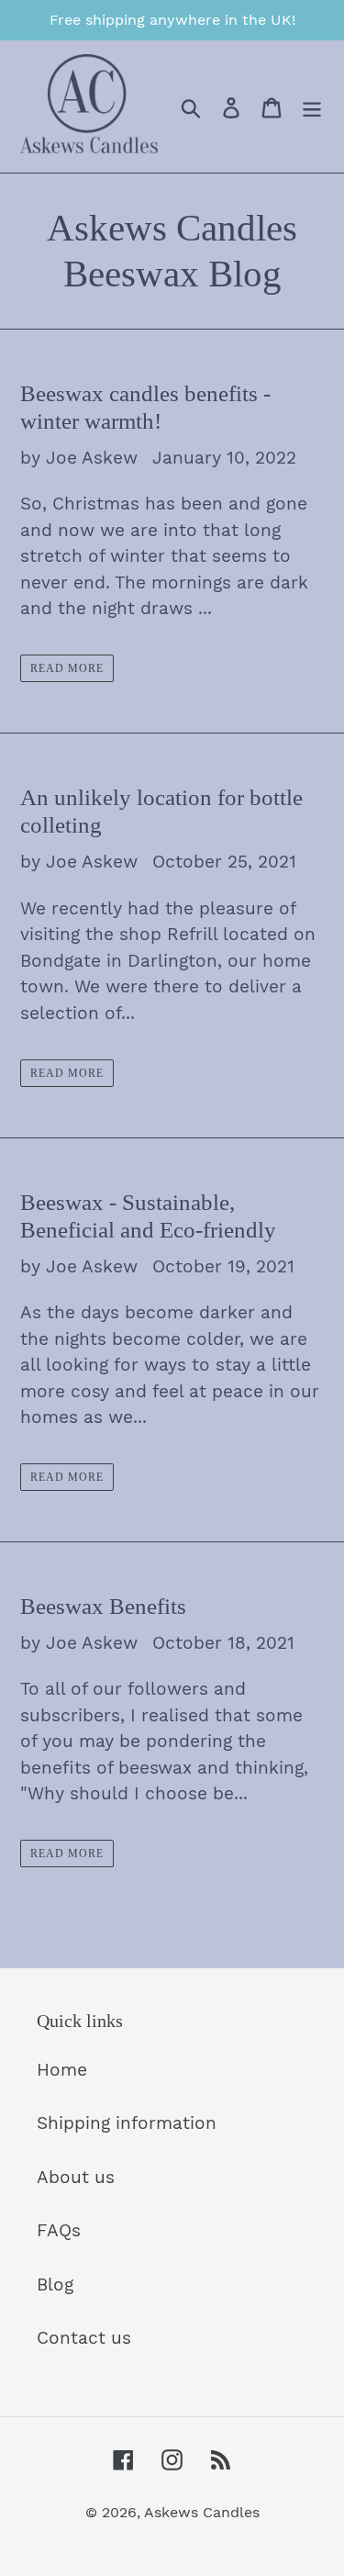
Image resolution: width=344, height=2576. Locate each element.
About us (76, 2177)
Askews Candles (202, 2512)
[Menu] (312, 107)
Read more (67, 668)
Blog (55, 2285)
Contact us (84, 2338)
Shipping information (127, 2123)
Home (62, 2070)
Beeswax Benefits (103, 1606)
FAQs (59, 2230)
